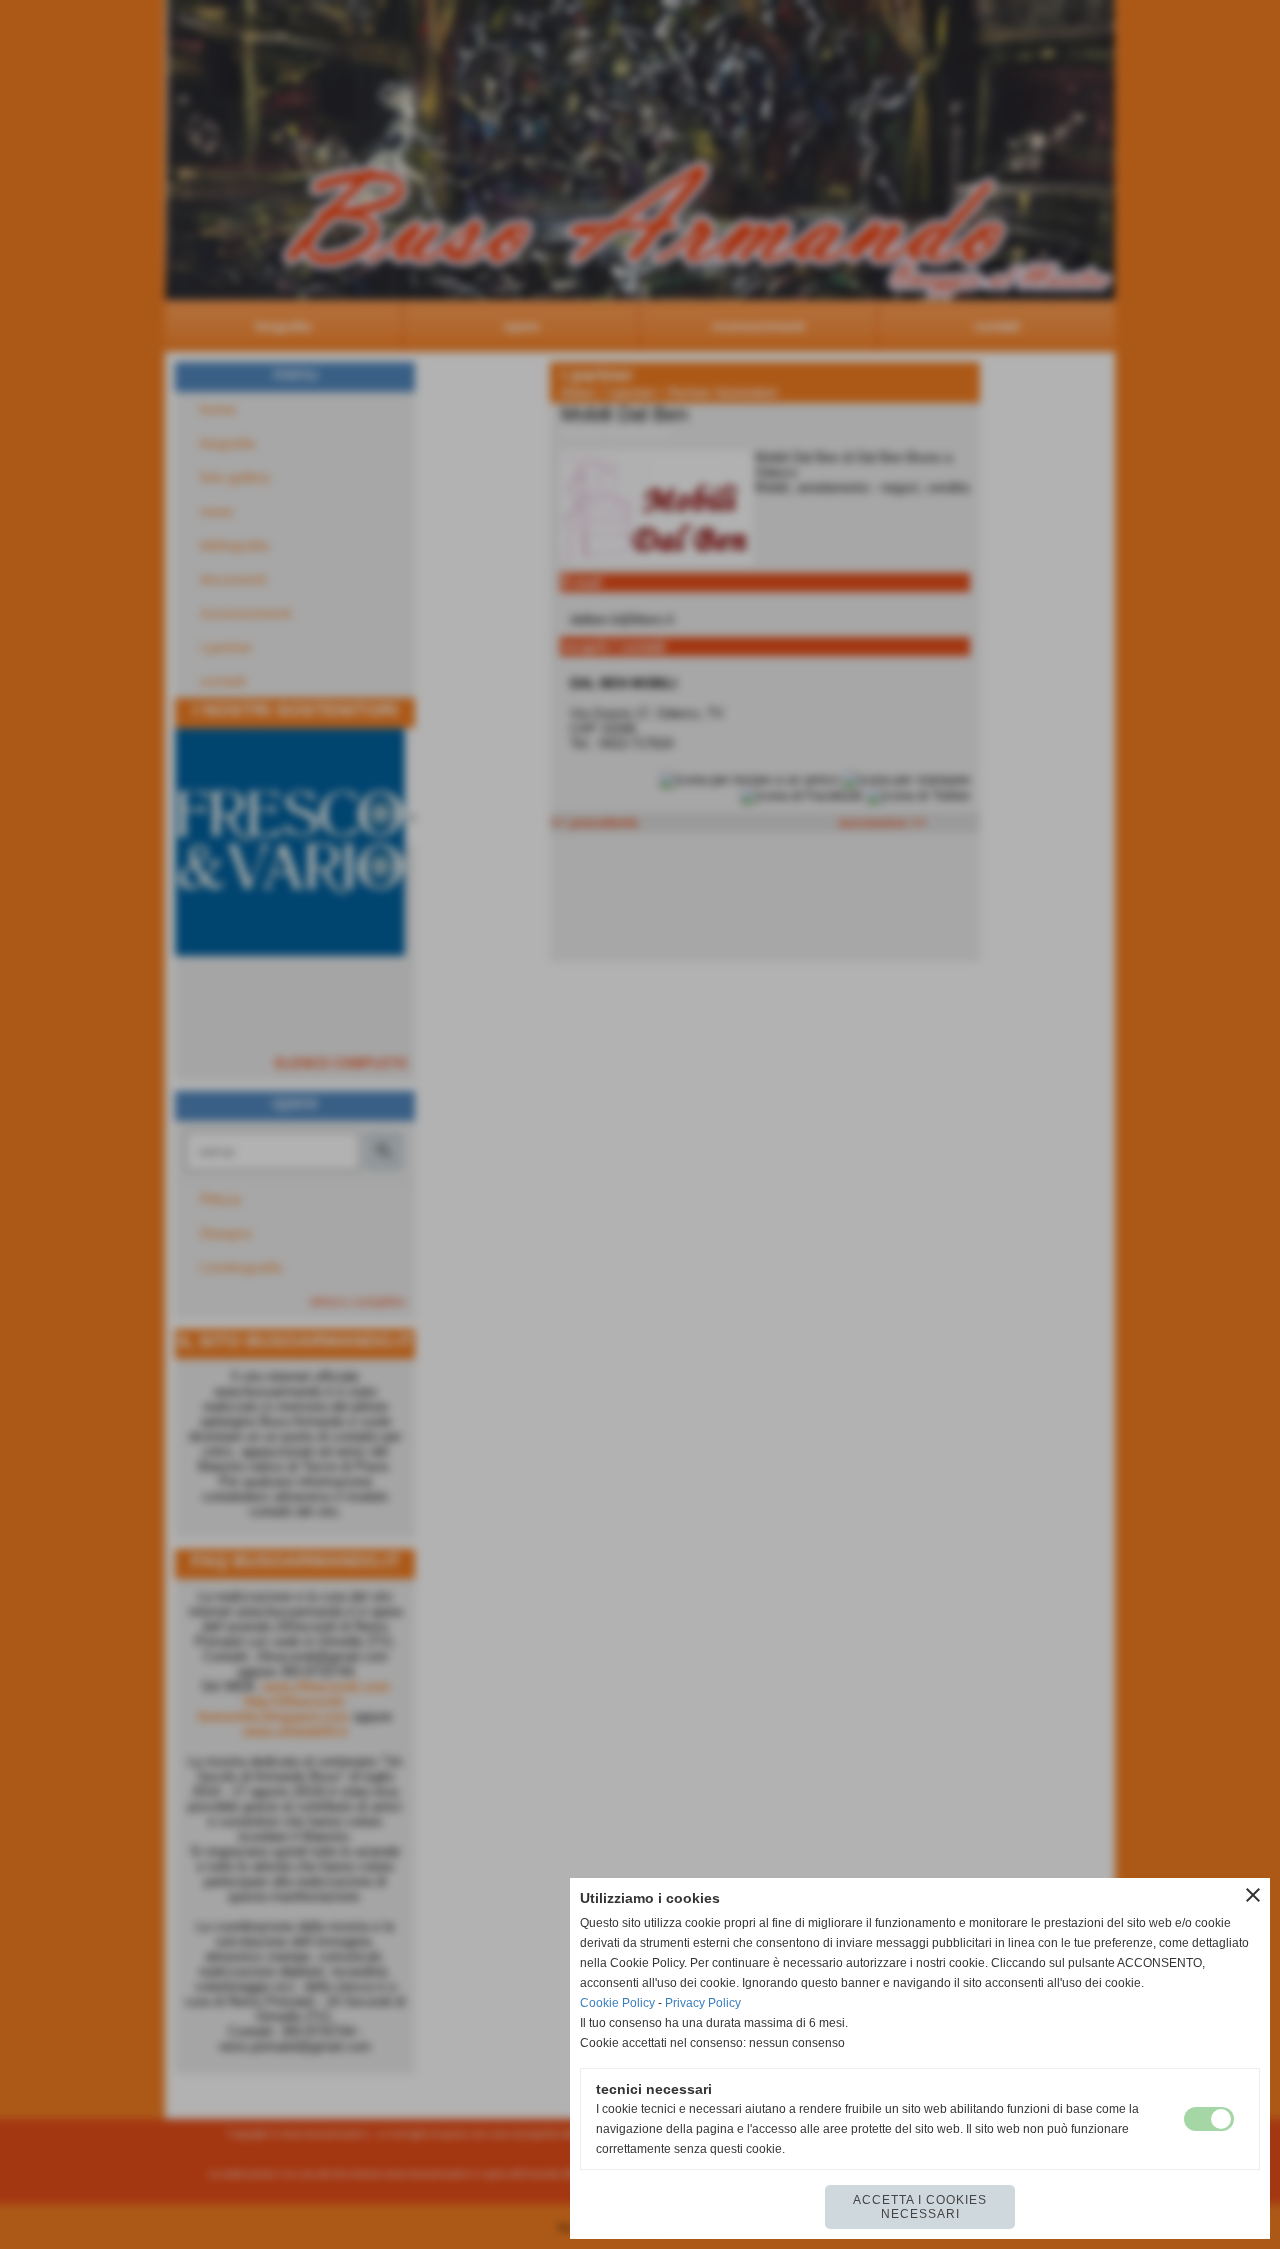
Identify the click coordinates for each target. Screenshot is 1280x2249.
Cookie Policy (617, 2003)
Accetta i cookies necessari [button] (920, 2207)
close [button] (1253, 1895)
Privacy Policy (703, 2003)
